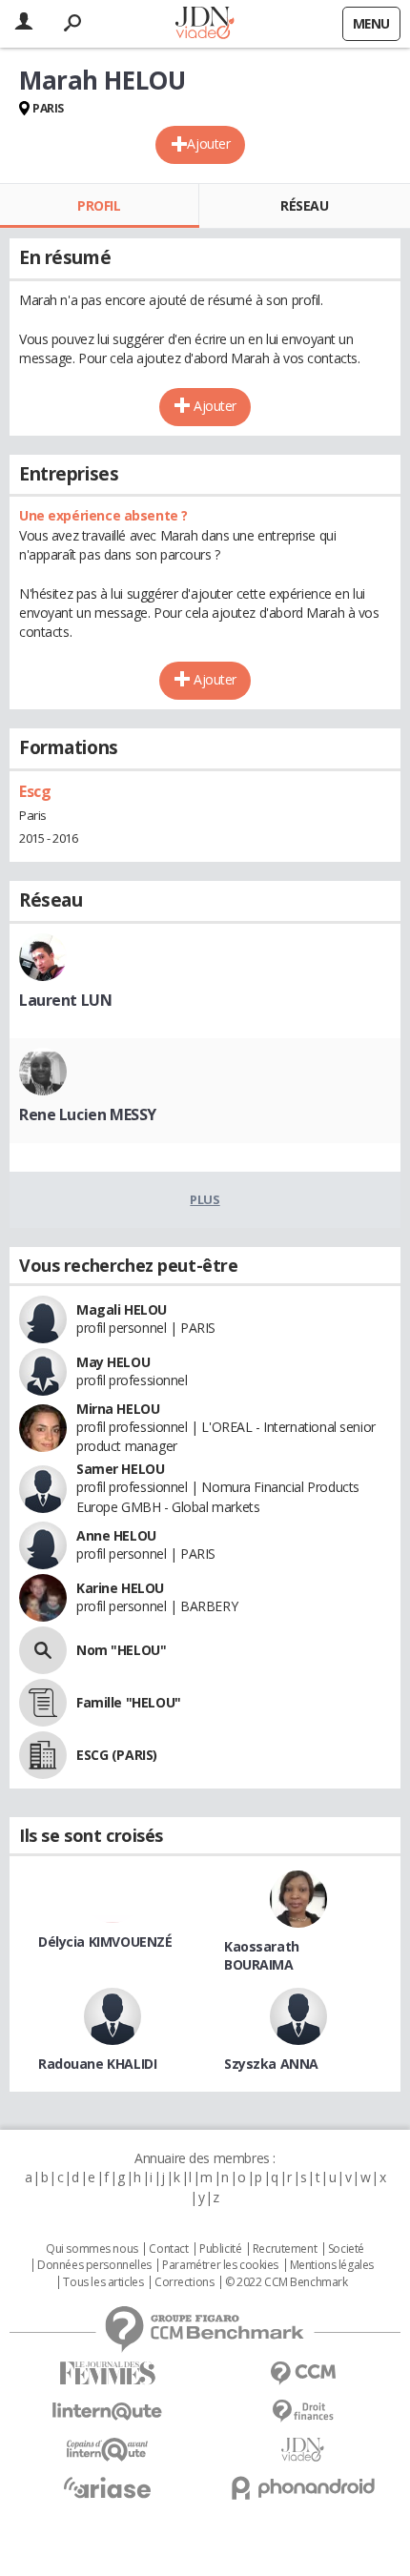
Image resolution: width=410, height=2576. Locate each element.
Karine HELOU (120, 1588)
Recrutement (285, 2249)
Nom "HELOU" (121, 1650)
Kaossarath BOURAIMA (262, 1955)
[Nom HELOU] (43, 1650)
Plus (205, 1199)
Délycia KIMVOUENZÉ (105, 1942)
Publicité (220, 2249)
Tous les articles (103, 2282)
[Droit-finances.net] (303, 2412)
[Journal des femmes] (107, 2373)
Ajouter (208, 143)
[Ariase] (107, 2487)
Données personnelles (94, 2265)
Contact (168, 2249)
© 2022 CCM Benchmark (287, 2282)
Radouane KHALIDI (97, 2064)
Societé (346, 2249)
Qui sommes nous (92, 2249)
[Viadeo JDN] (303, 2450)
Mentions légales (332, 2265)
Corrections (184, 2282)
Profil (99, 205)
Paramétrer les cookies (220, 2265)
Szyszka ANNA (271, 2064)
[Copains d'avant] (107, 2450)
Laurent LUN (65, 1000)
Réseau (304, 205)
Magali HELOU (122, 1309)
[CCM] (303, 2373)
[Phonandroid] (303, 2488)
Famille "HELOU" (129, 1702)
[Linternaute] (107, 2412)
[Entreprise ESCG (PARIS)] (43, 1755)
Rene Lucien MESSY (88, 1114)
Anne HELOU (116, 1535)
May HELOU (113, 1362)
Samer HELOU (120, 1469)
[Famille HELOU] (43, 1703)
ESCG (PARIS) (117, 1755)
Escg (35, 791)
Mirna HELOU (118, 1409)
